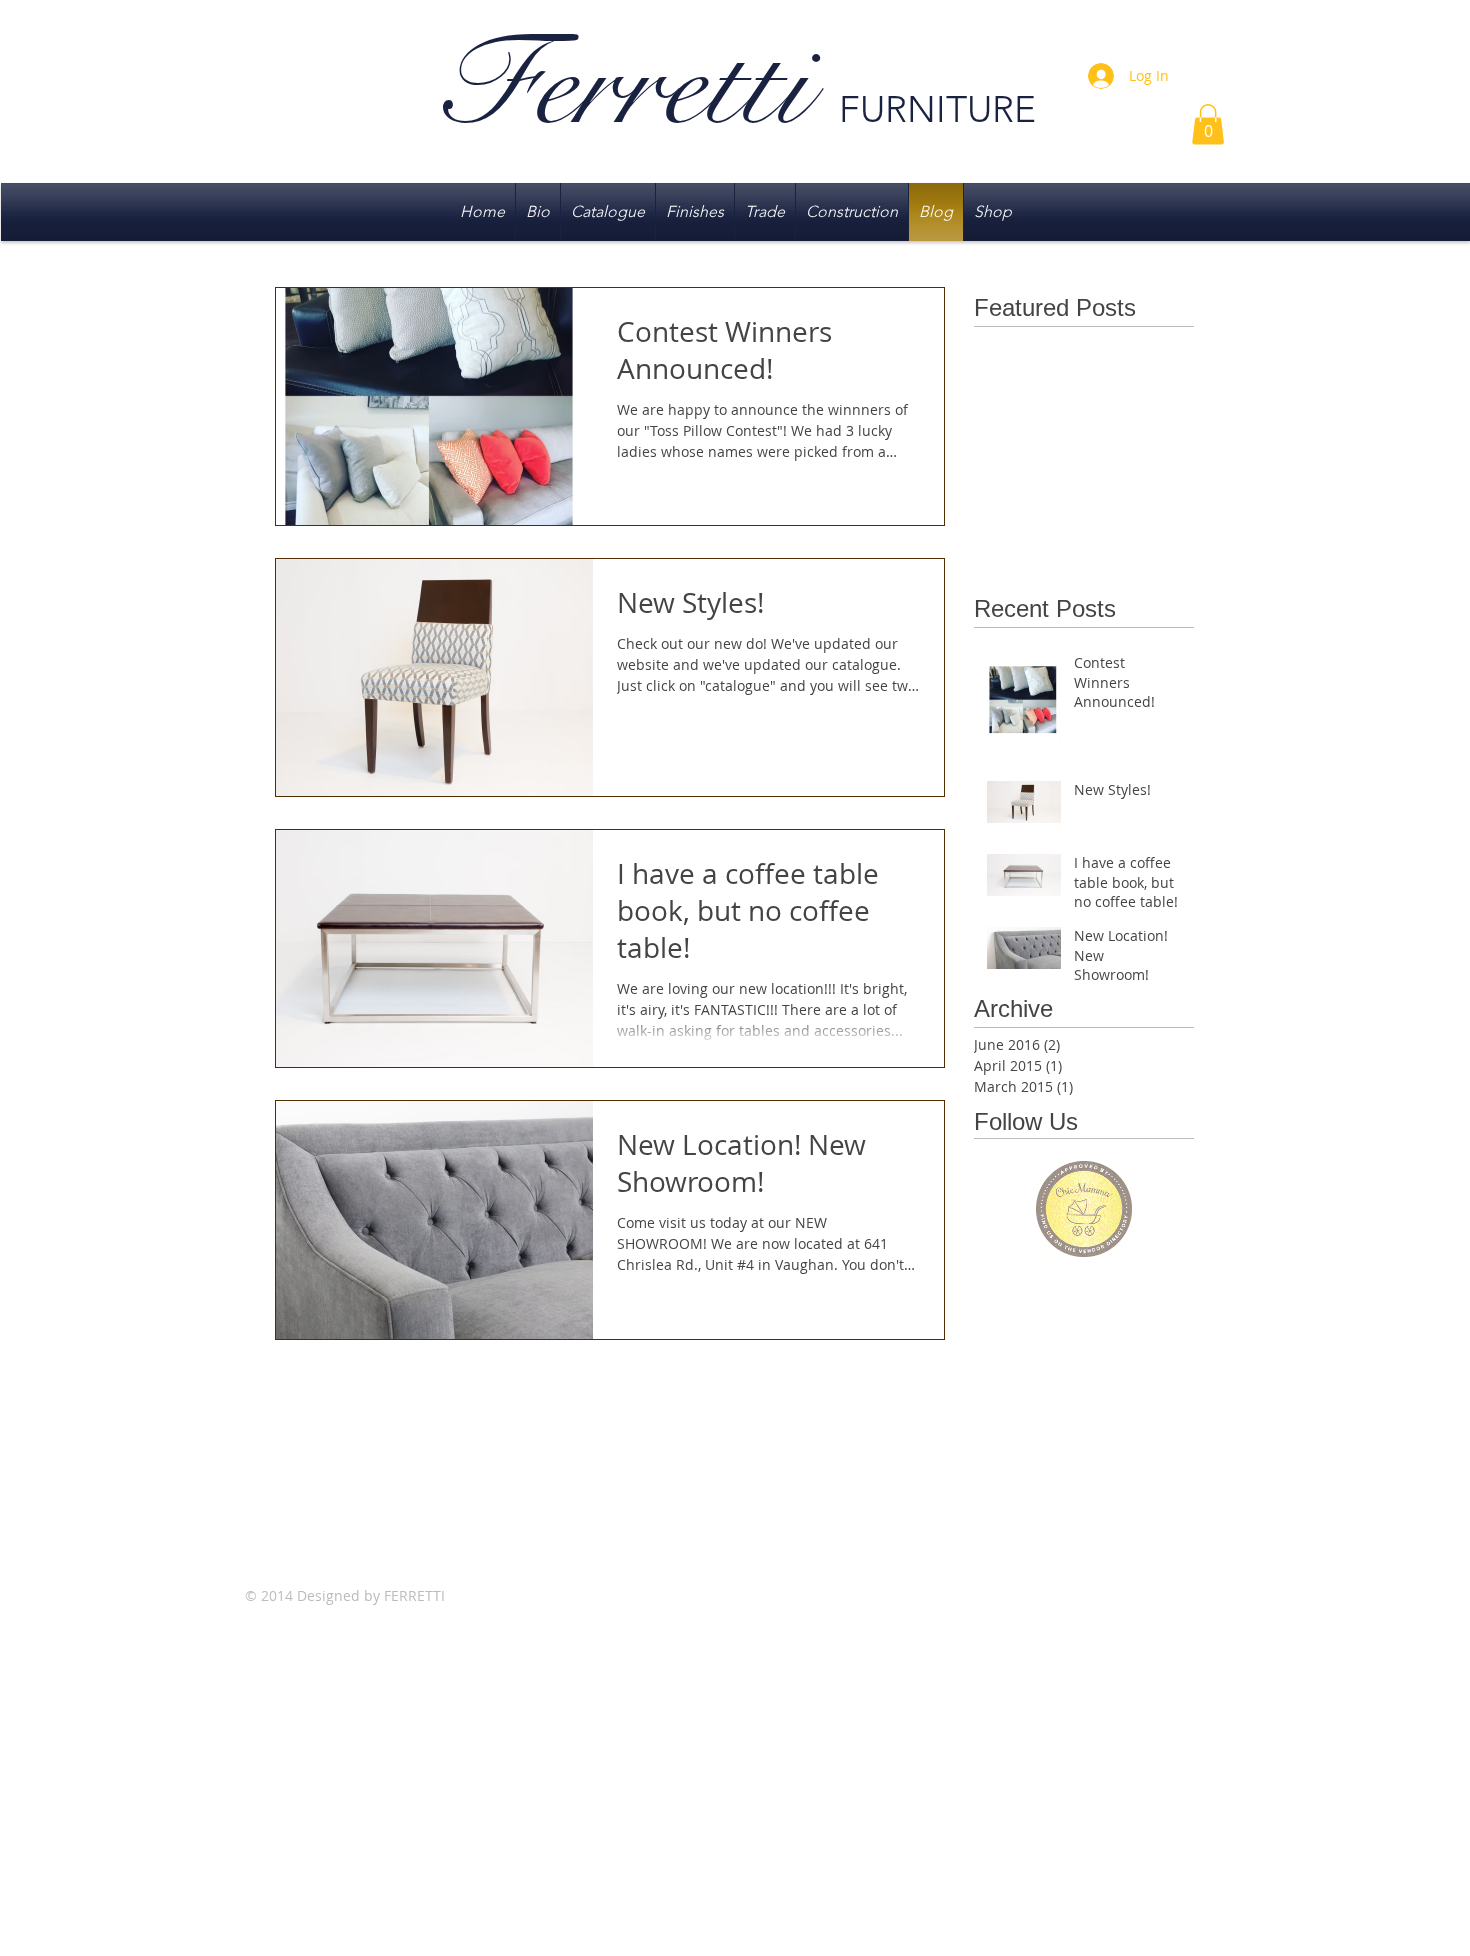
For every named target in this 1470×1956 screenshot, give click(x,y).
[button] (1208, 124)
